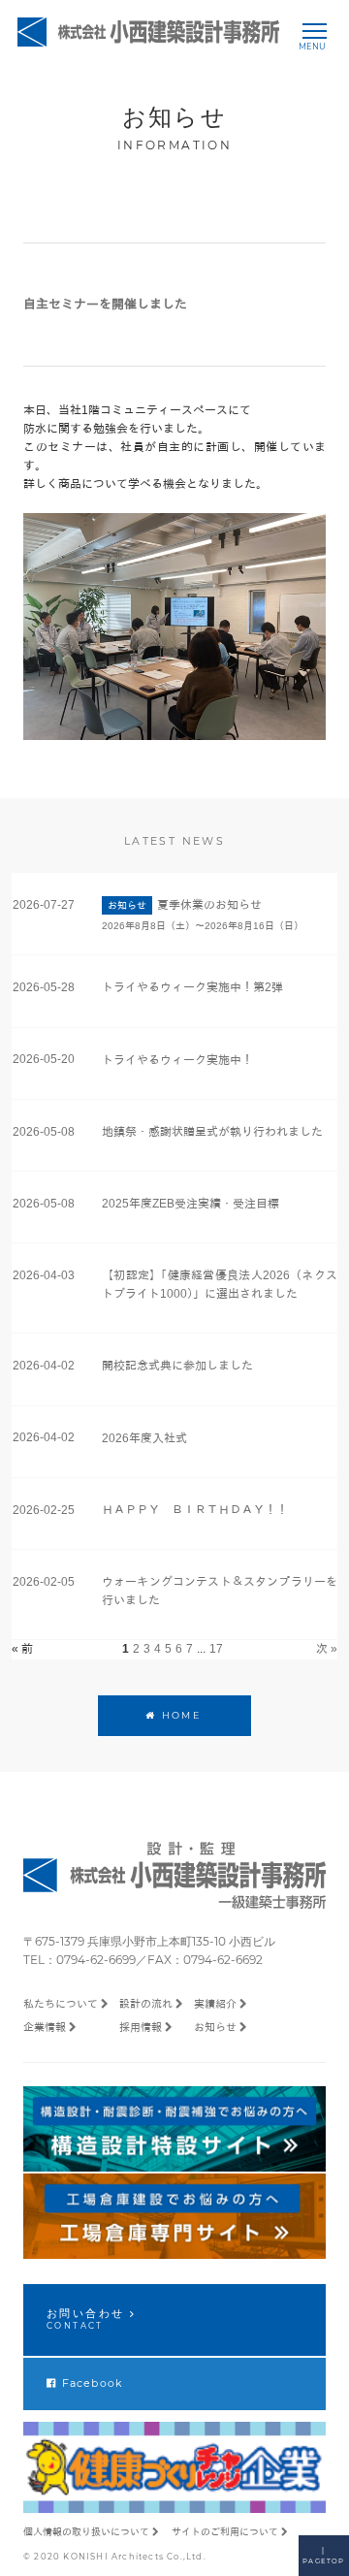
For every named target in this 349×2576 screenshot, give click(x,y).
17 (216, 1649)
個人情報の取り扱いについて (86, 2532)
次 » (327, 1649)
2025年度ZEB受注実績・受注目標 (190, 1204)
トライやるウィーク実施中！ (177, 1060)
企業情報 (45, 2027)
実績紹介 (215, 2004)
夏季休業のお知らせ (209, 905)
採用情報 (141, 2027)
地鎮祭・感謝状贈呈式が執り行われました (212, 1132)
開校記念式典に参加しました (177, 1366)
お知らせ (215, 2027)
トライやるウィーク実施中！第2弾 (192, 987)
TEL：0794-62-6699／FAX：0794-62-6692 (143, 1960)
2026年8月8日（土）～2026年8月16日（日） (203, 926)
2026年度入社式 (144, 1438)
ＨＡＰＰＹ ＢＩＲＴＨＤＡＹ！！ (195, 1510)
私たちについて (61, 2004)
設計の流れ (146, 2004)
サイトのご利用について (225, 2532)
